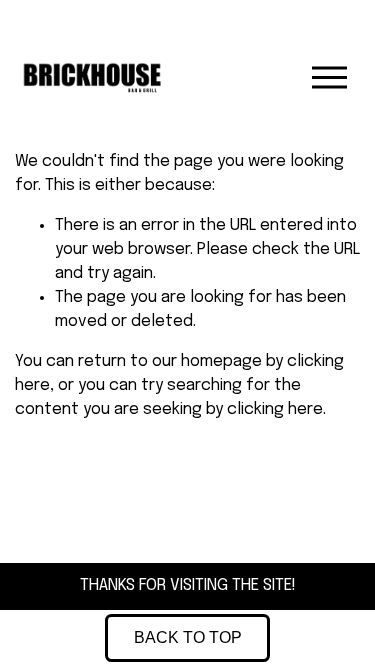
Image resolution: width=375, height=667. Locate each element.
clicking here (275, 409)
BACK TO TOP (188, 637)
